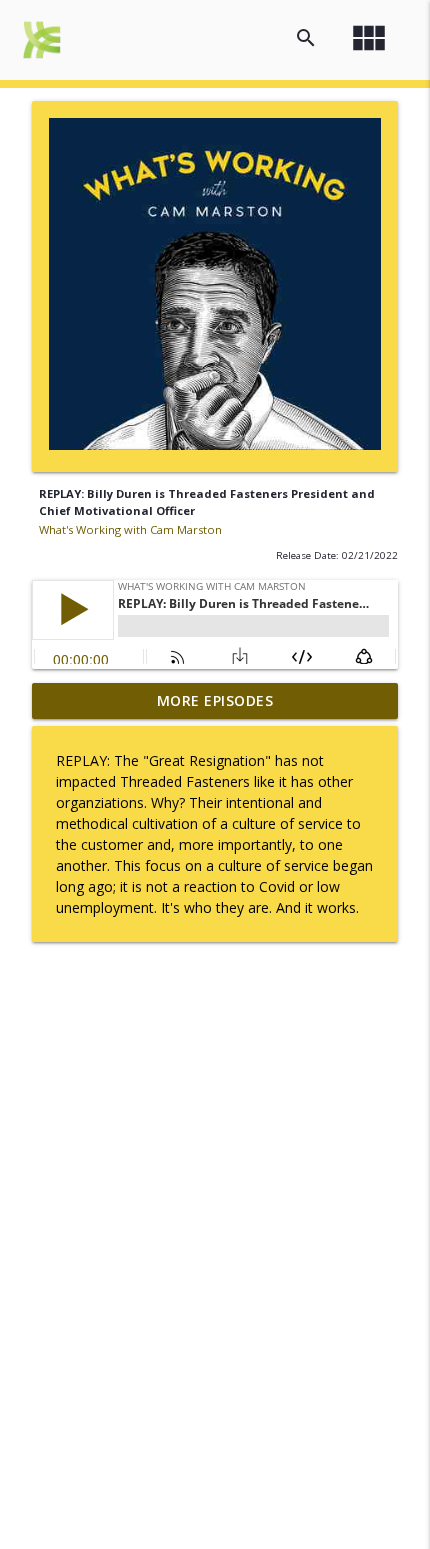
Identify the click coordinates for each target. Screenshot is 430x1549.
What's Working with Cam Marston (130, 529)
